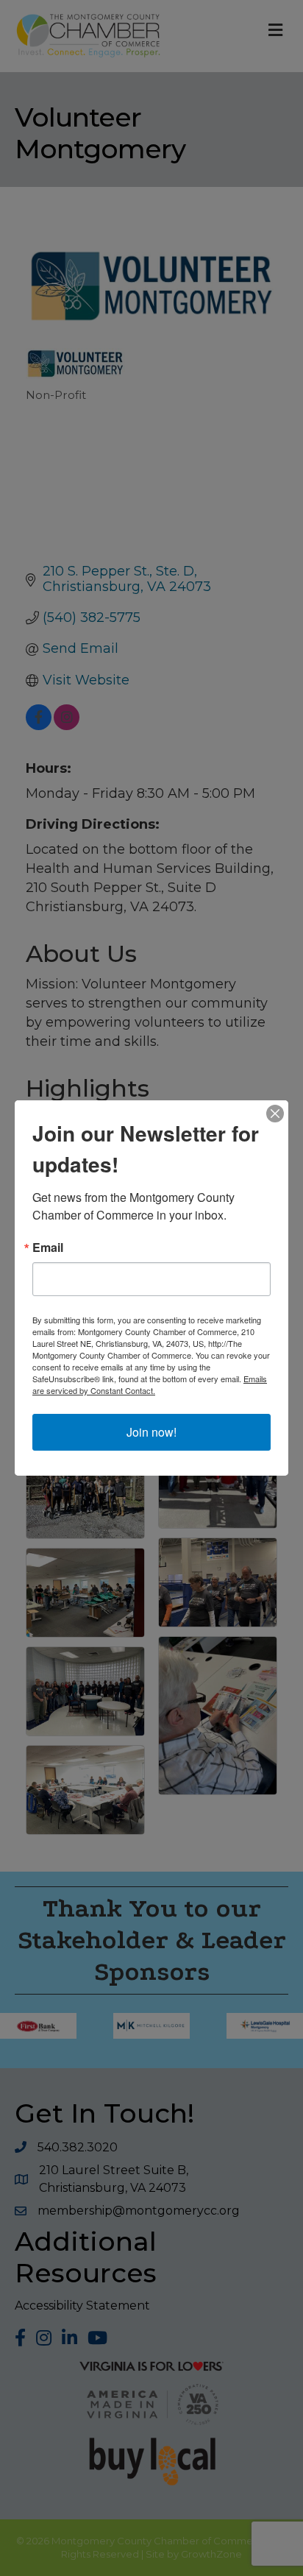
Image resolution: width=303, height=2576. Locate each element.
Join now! (151, 1432)
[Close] (275, 1114)
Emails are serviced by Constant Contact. (150, 1384)
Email (48, 1248)
